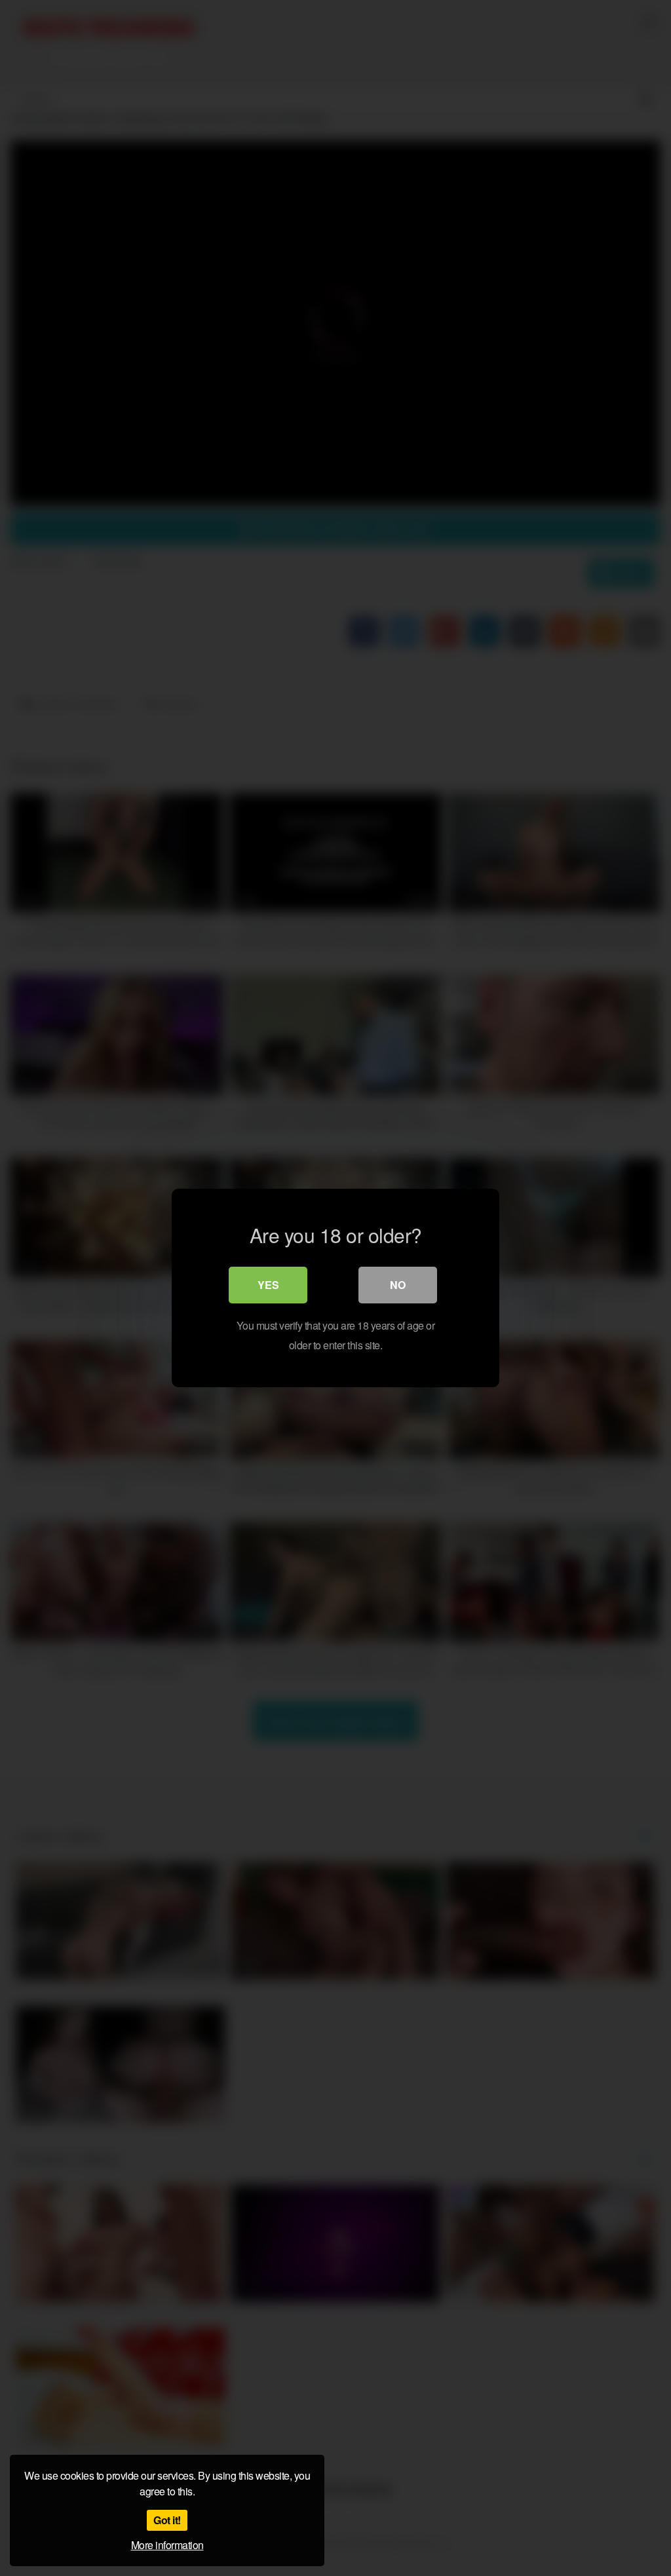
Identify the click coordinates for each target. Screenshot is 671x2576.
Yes (268, 1285)
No (398, 1285)
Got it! (167, 2520)
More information (167, 2545)
